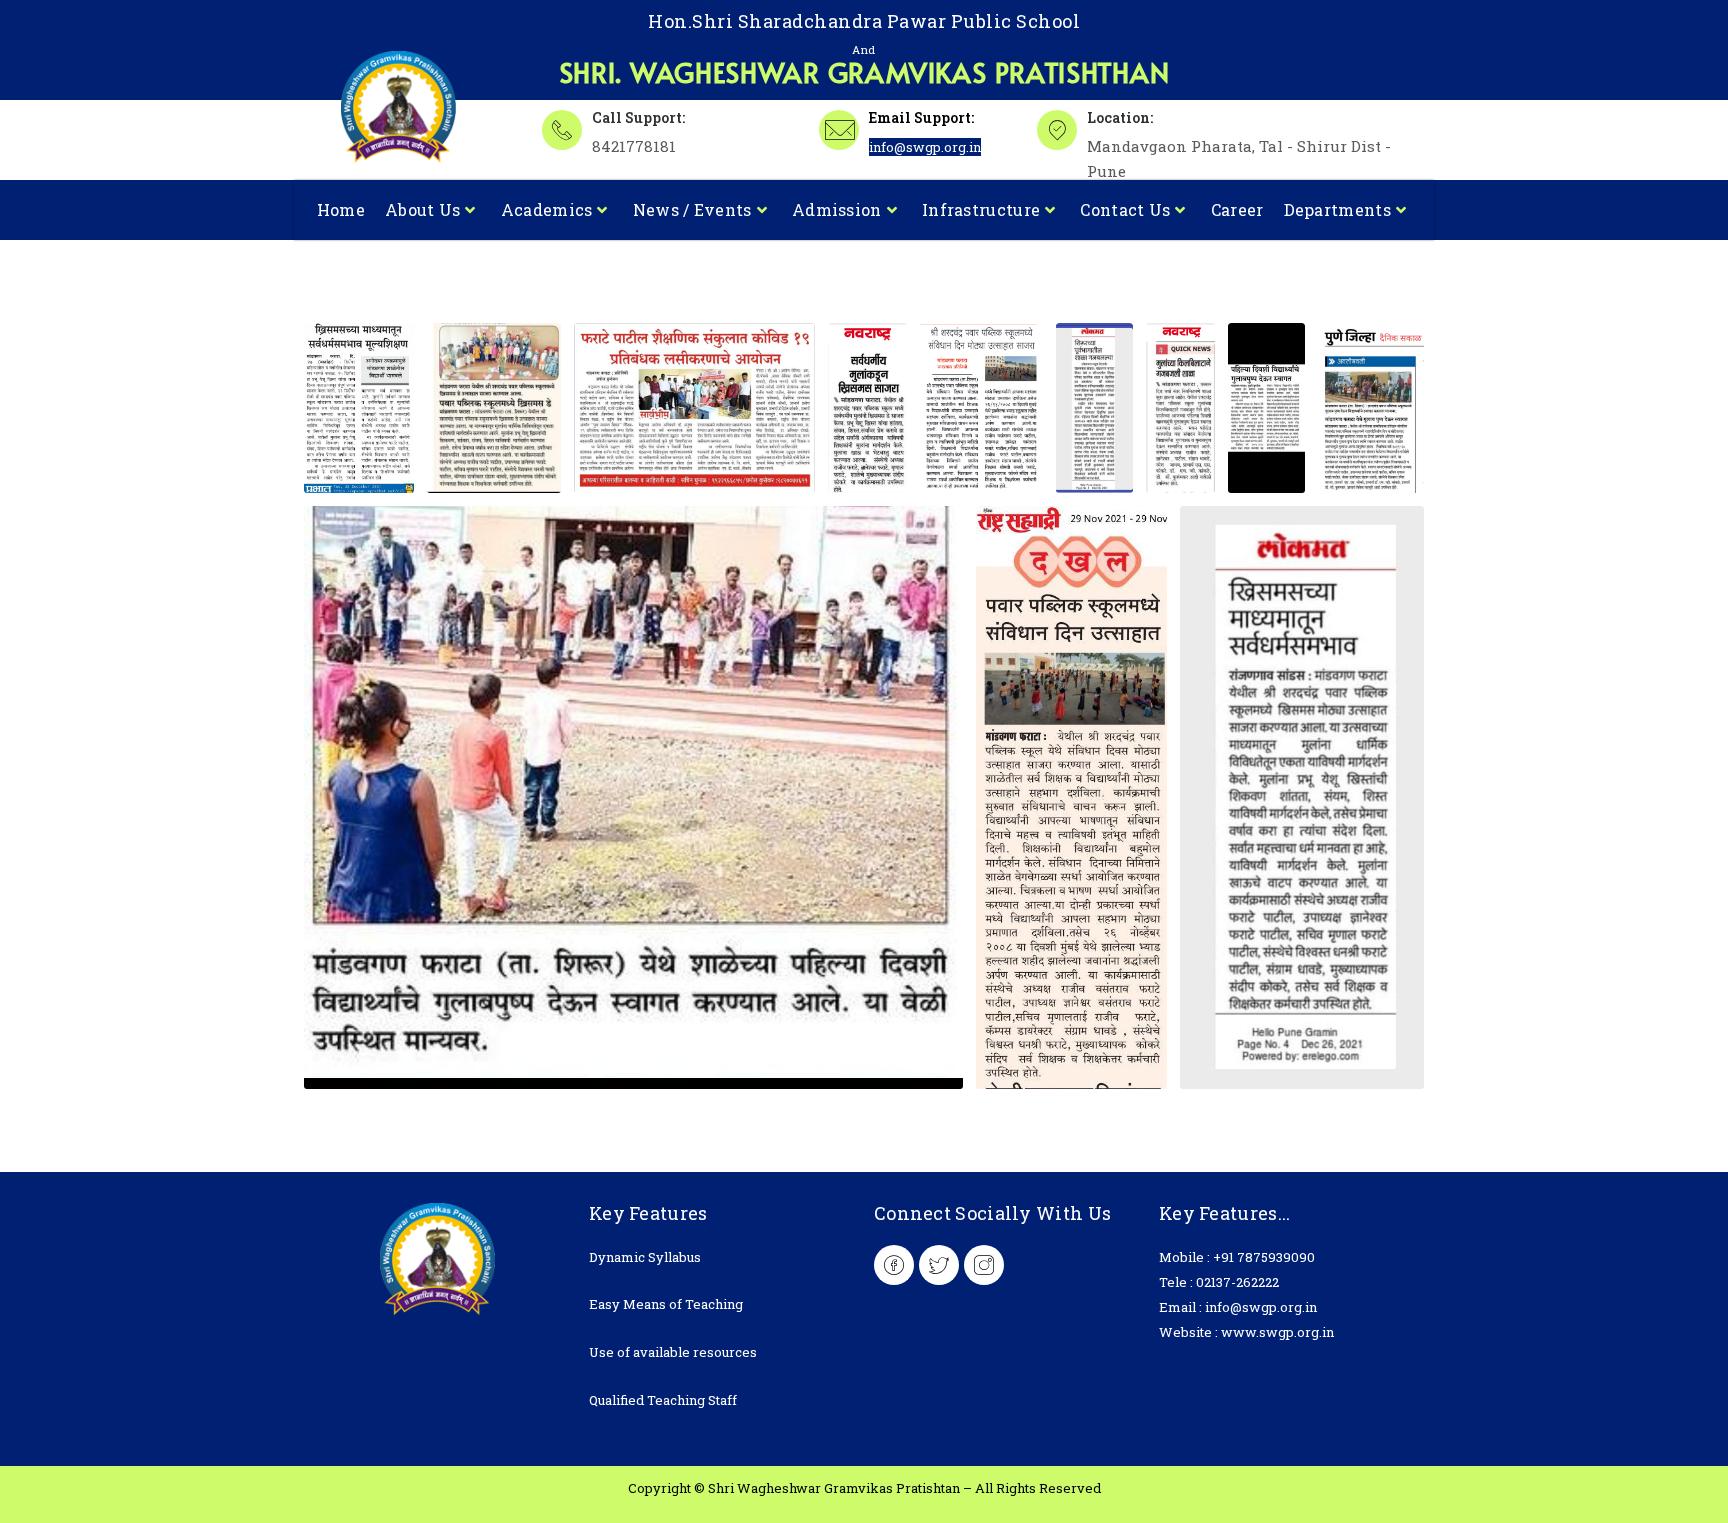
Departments (1337, 209)
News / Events (692, 209)
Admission (837, 209)
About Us (422, 209)
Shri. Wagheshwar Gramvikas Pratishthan (864, 72)
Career (1237, 209)
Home (341, 209)
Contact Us (1125, 209)
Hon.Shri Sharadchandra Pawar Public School (864, 21)
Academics (547, 209)
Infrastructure (981, 209)
